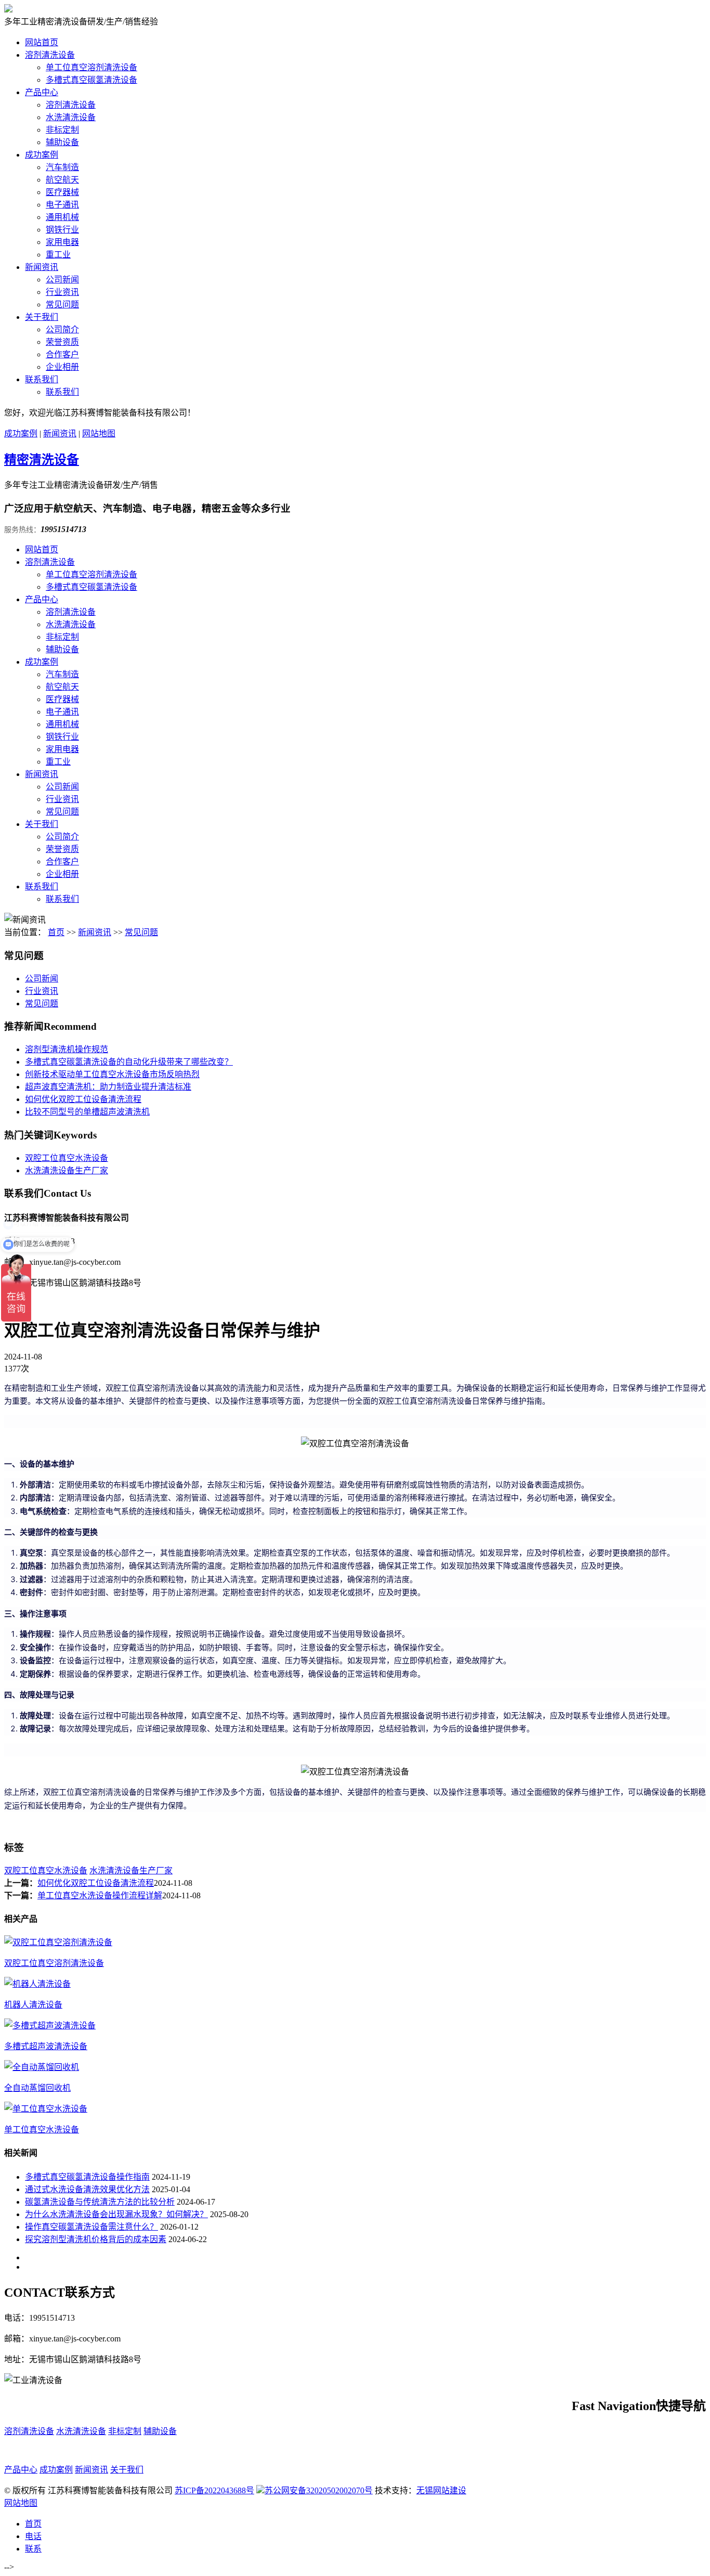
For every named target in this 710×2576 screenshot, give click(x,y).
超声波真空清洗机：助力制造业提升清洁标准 (108, 1087)
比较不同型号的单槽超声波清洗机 (87, 1112)
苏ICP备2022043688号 (214, 2490)
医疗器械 (62, 192)
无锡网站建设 (441, 2490)
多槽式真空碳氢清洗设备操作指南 (87, 2177)
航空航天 (62, 180)
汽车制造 (62, 167)
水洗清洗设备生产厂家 (67, 1170)
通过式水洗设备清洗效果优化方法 (87, 2189)
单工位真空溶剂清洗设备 (91, 67)
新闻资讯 (42, 267)
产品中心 (42, 92)
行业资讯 (62, 292)
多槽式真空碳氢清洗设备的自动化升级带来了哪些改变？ (129, 1062)
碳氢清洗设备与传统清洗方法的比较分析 (100, 2202)
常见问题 (62, 305)
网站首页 (42, 42)
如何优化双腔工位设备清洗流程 (83, 1099)
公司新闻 (62, 280)
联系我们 (42, 379)
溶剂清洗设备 (50, 55)
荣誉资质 (62, 342)
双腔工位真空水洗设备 (67, 1158)
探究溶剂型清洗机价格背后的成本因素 (96, 2239)
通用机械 (62, 217)
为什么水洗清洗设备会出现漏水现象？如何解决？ (116, 2214)
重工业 (58, 255)
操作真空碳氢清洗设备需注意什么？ (91, 2227)
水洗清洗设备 (71, 117)
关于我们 (42, 317)
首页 (56, 932)
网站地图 (99, 433)
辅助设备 (62, 142)
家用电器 (62, 242)
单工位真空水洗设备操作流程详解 (100, 1895)
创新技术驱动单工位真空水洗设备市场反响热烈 (112, 1074)
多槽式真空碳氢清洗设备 (91, 80)
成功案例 (42, 155)
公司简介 (62, 329)
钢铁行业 (62, 230)
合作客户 (62, 354)
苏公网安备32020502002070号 (319, 2490)
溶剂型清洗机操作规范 (67, 1049)
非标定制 (62, 130)
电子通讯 (62, 205)
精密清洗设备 (42, 460)
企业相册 (62, 367)
